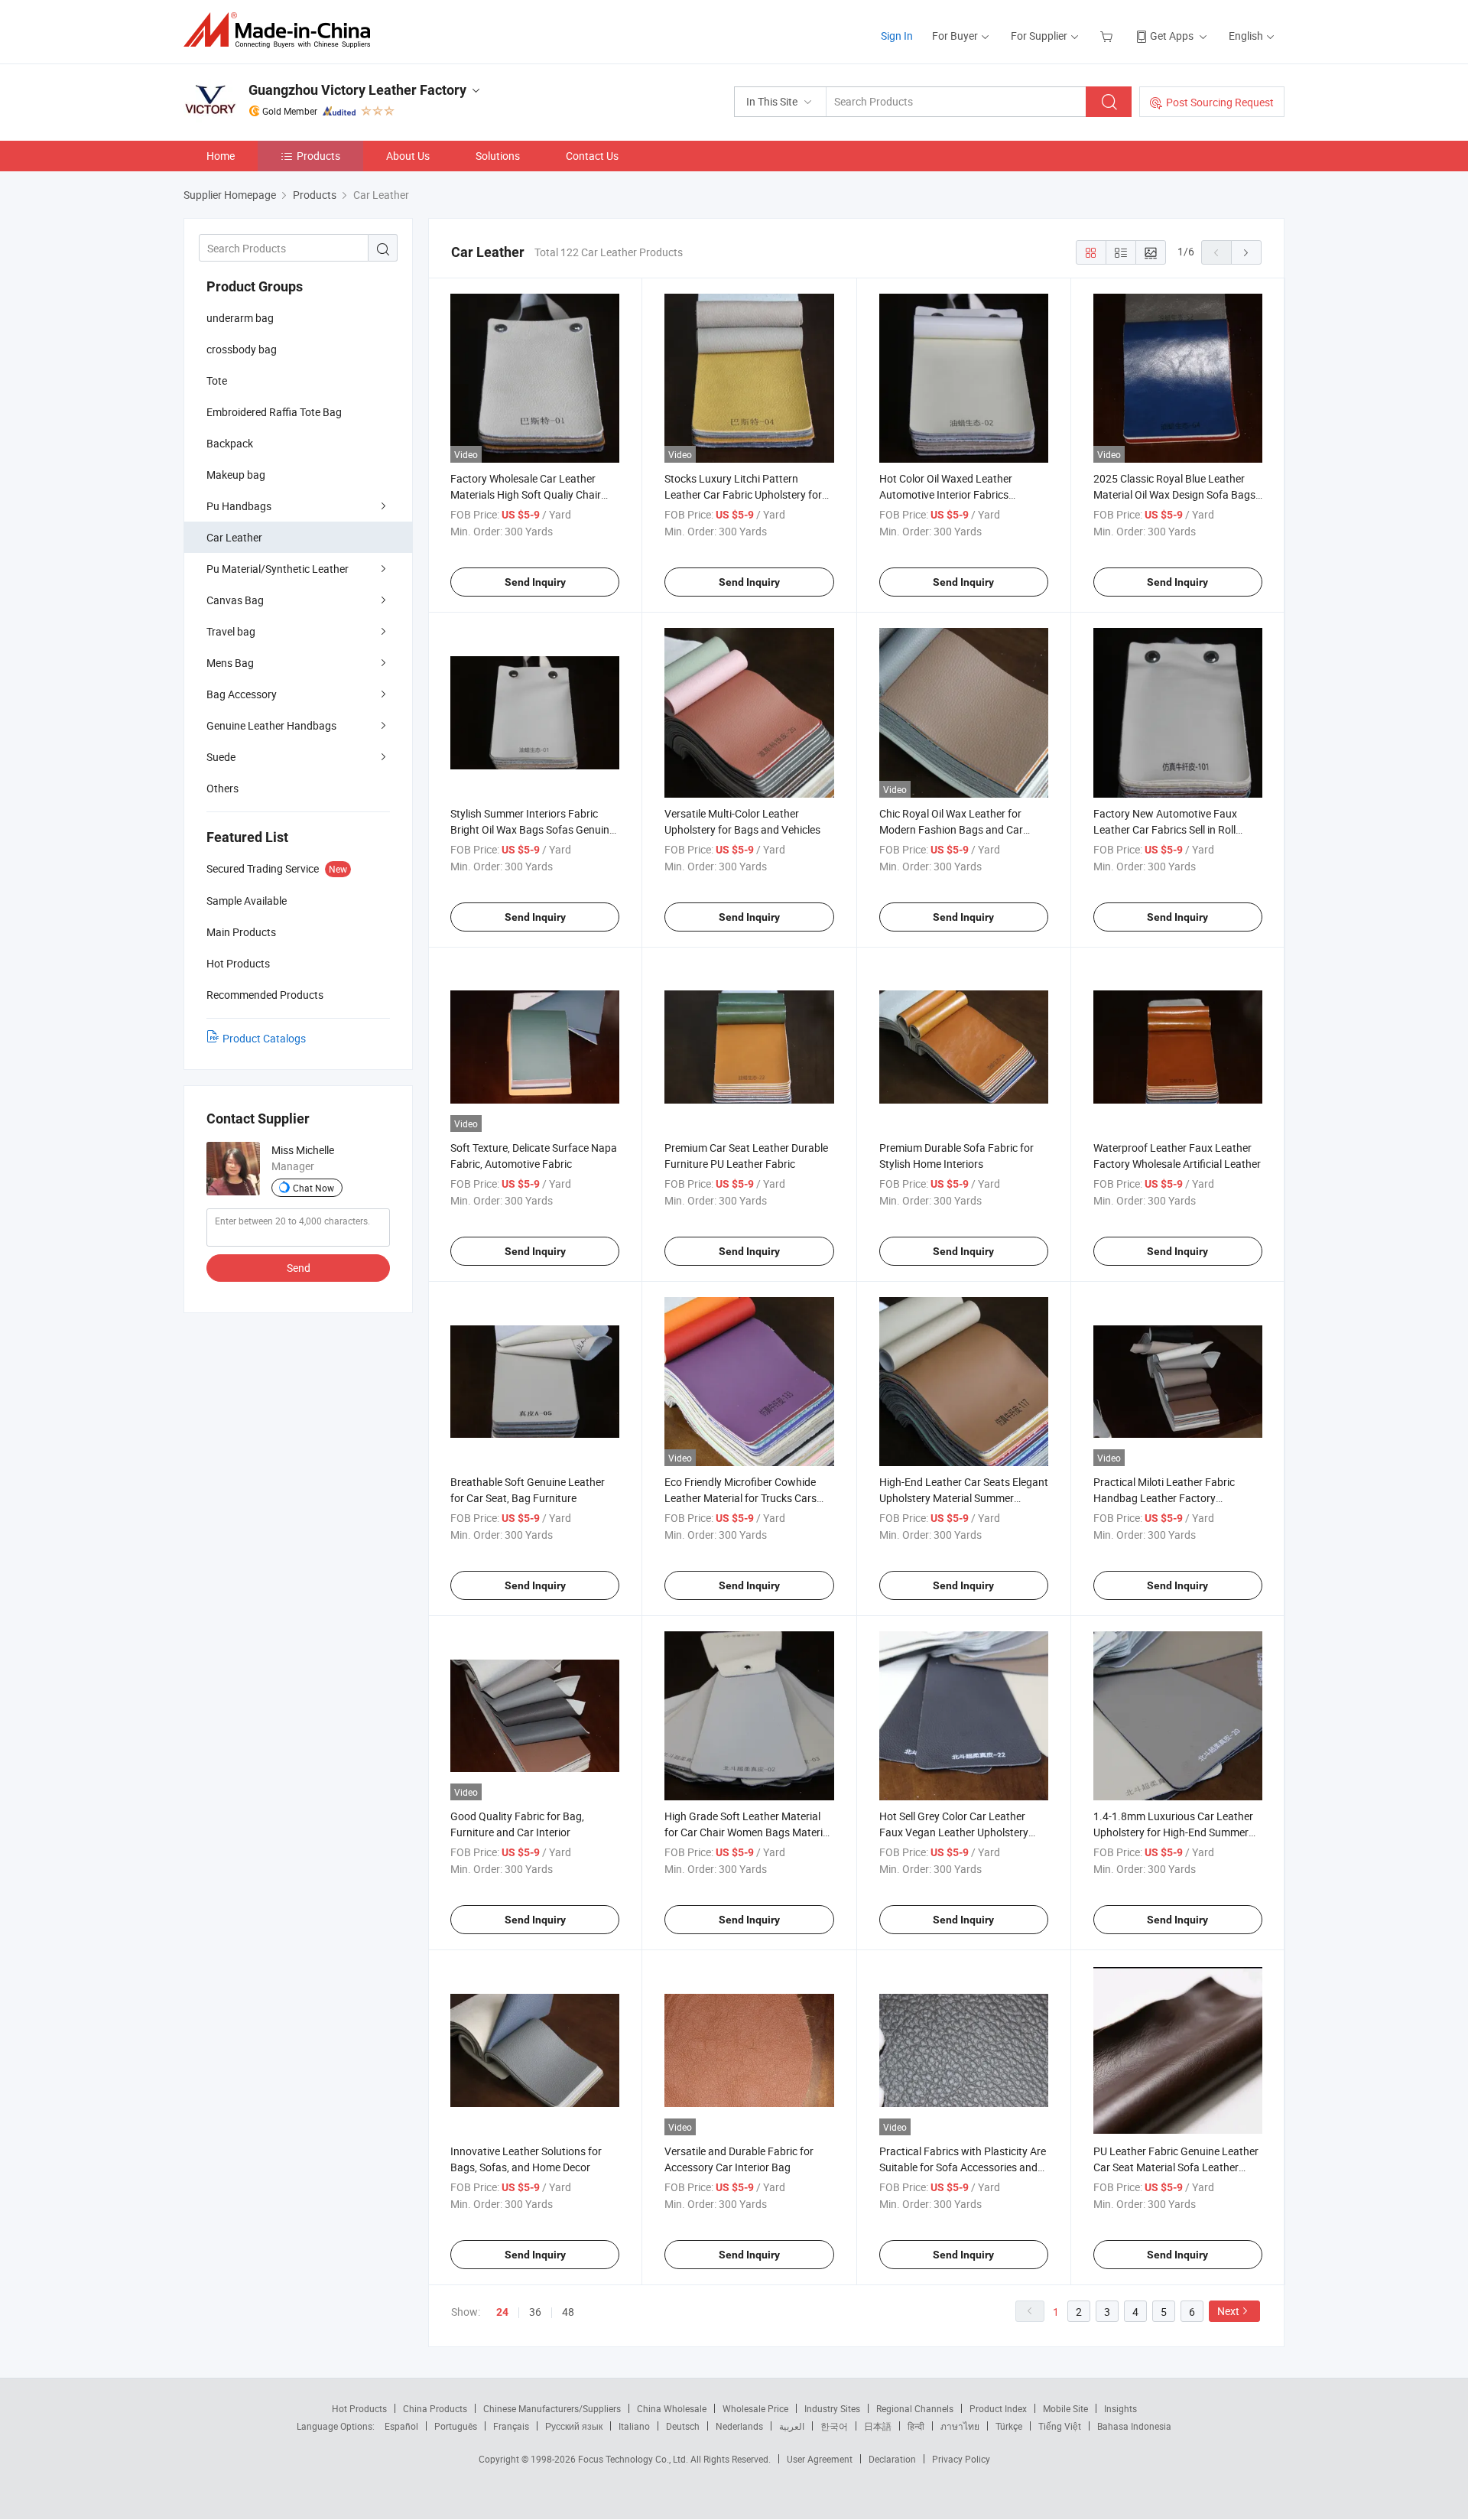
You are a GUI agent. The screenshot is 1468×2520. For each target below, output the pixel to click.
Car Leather (234, 537)
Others (222, 788)
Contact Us (592, 156)
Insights (1120, 2408)
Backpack (230, 443)
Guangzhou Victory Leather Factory (357, 90)
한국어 (834, 2426)
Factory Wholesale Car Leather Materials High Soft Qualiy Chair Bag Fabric (526, 494)
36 (535, 2312)
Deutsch (683, 2426)
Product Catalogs (264, 1038)
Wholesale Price (755, 2408)
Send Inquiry (535, 582)
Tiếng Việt (1060, 2426)
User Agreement (820, 2459)
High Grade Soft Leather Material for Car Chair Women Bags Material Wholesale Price (748, 1832)
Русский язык (574, 2426)
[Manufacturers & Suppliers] (282, 30)
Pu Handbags (239, 506)
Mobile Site (1065, 2408)
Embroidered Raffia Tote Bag (274, 412)
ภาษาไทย (960, 2426)
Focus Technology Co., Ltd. (634, 2459)
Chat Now (313, 1188)
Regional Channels (915, 2408)
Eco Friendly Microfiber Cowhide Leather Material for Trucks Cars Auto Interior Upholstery (740, 1498)
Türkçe (1009, 2426)
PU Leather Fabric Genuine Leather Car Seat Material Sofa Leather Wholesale (1176, 2167)
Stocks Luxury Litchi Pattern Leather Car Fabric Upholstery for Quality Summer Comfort (743, 494)
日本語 (878, 2426)
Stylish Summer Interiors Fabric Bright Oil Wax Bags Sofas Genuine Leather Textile (533, 829)
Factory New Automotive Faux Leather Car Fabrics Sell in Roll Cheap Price (1165, 829)
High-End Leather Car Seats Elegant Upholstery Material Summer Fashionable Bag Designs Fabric (964, 1498)
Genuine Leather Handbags (271, 725)
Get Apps (1172, 36)
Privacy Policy (961, 2459)
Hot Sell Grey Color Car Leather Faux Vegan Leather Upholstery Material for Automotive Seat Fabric (963, 1832)
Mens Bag (230, 663)
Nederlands (739, 2426)
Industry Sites (832, 2408)
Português (456, 2426)
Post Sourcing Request (1220, 102)
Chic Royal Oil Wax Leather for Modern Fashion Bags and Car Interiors (951, 829)
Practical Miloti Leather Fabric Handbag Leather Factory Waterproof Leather (1164, 1498)
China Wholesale (672, 2408)
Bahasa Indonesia (1134, 2426)
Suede (221, 757)
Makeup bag (236, 475)
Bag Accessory (242, 694)
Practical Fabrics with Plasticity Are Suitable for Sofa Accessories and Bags (963, 2167)
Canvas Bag (235, 600)
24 (502, 2312)
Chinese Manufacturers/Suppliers (552, 2408)
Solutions (498, 156)
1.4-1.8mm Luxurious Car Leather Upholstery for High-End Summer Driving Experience (1173, 1832)
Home (221, 156)
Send (299, 1268)
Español (401, 2426)
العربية (792, 2426)
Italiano (634, 2426)
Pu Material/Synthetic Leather (278, 569)
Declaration (892, 2459)
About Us (408, 156)
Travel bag (231, 631)
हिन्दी (916, 2426)
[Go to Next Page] (1246, 252)
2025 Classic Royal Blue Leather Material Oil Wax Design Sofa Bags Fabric (1174, 494)
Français (511, 2426)
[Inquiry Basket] (1108, 36)
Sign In (897, 36)
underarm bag (240, 318)
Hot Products (359, 2408)
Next (1228, 2311)
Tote (217, 380)
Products (318, 156)
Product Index (998, 2408)
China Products (435, 2408)
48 (568, 2312)
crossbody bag (242, 349)
